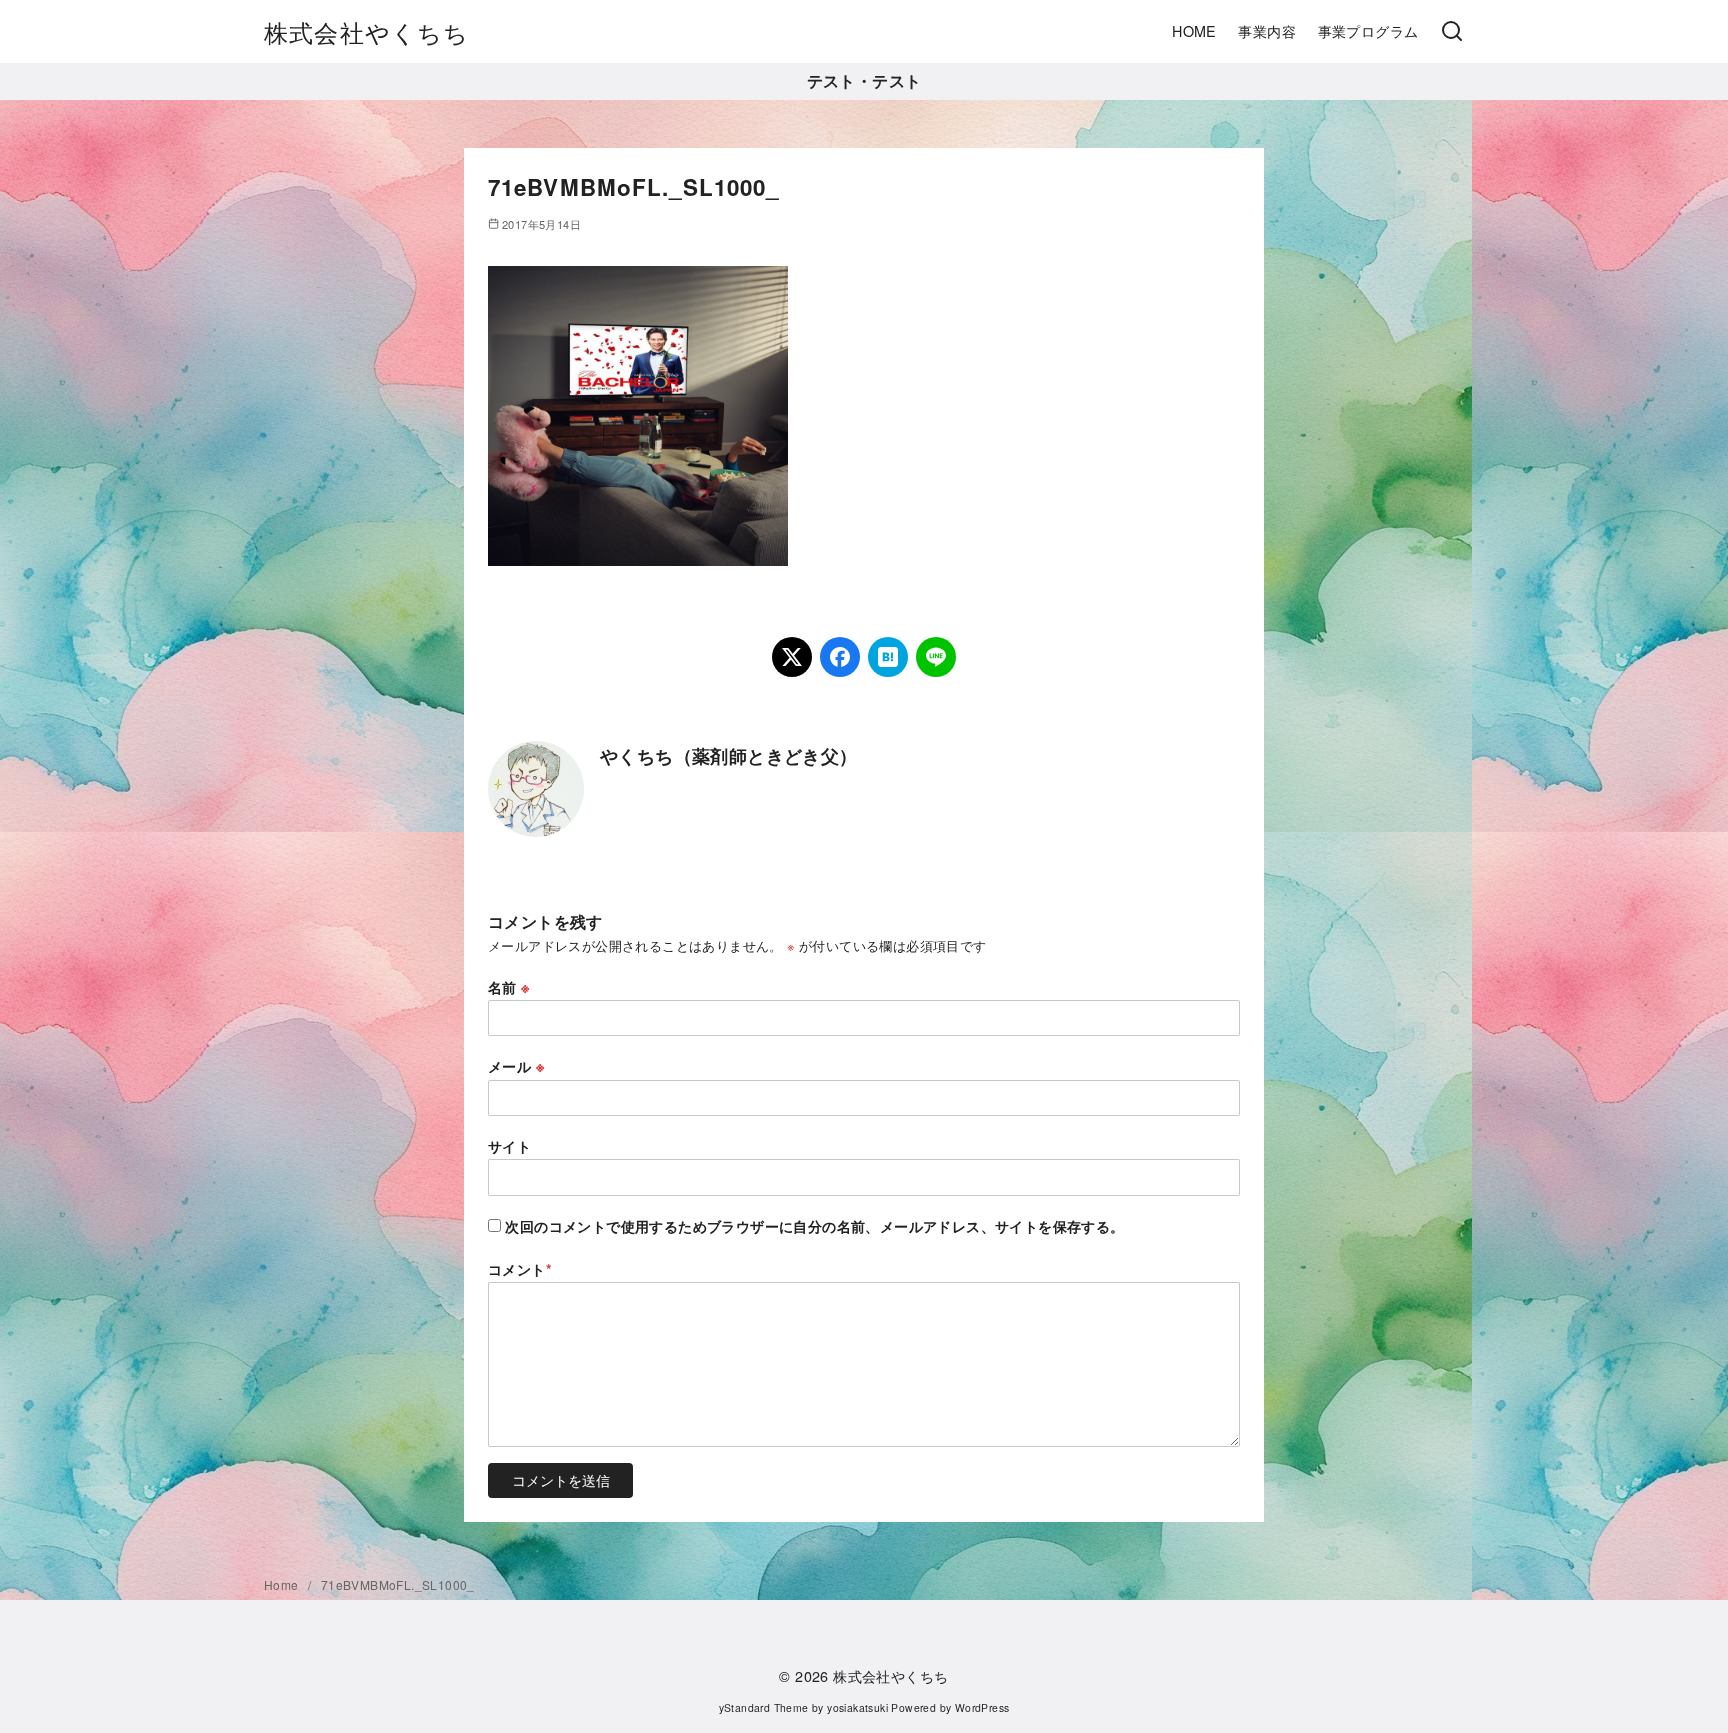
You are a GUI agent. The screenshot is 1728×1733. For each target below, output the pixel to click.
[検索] (1452, 32)
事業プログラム (1368, 30)
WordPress (982, 1707)
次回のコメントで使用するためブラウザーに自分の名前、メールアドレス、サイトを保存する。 (814, 1226)
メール (516, 1066)
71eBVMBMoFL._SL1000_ (398, 1584)
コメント (520, 1269)
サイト (509, 1146)
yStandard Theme (764, 1707)
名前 (509, 987)
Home (283, 1584)
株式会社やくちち (367, 31)
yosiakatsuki (857, 1707)
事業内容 (1267, 30)
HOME (1194, 30)
